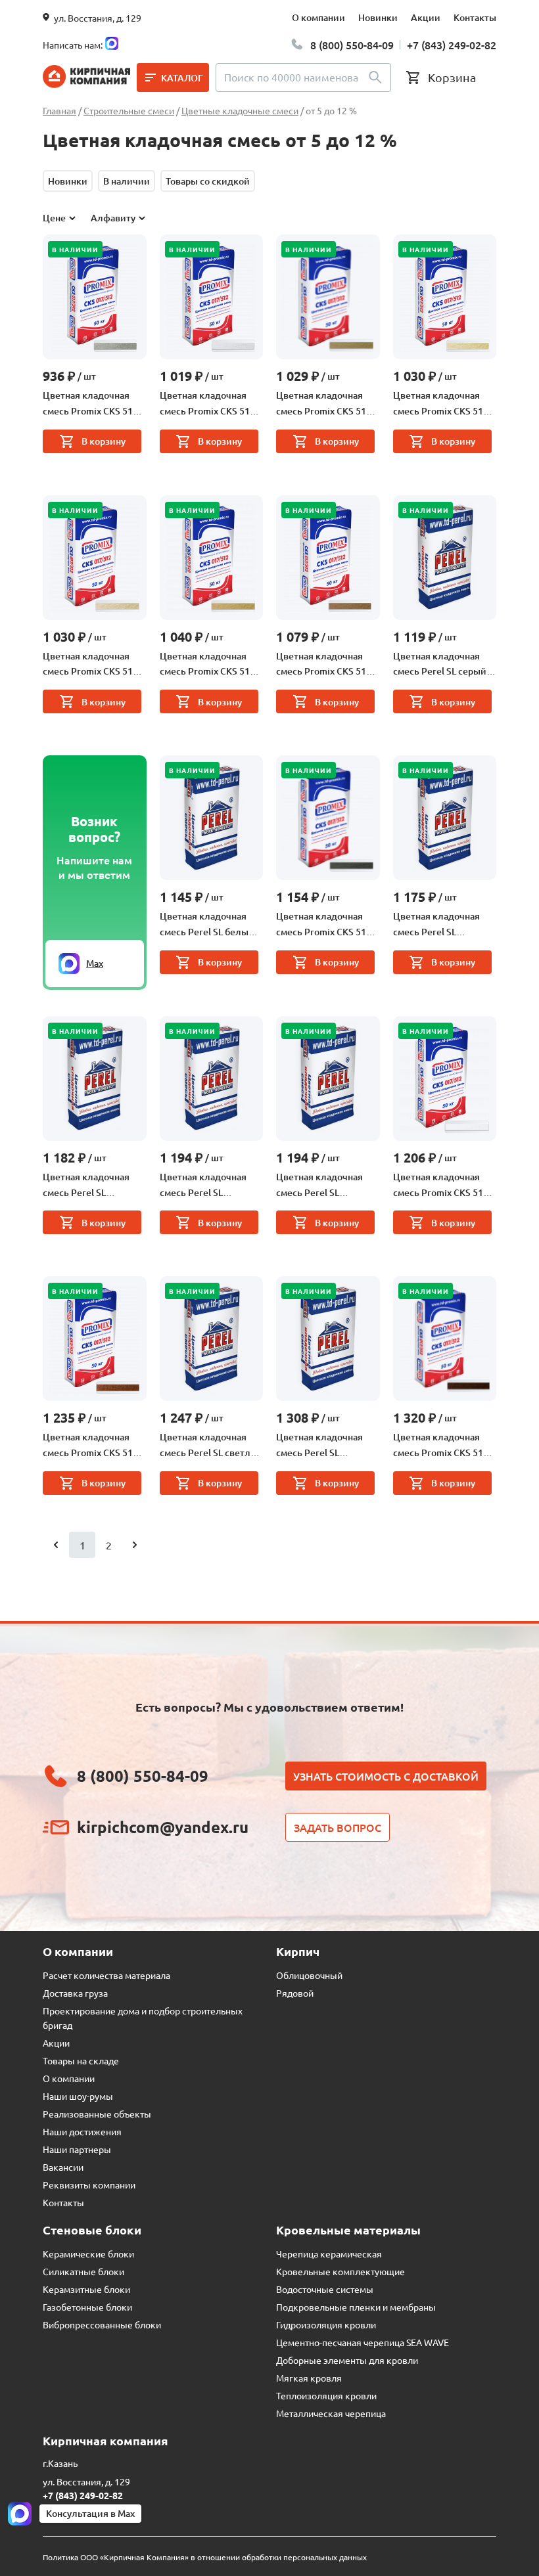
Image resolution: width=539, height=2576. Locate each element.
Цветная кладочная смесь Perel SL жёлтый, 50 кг (319, 1446)
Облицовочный (309, 1975)
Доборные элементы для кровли (347, 2360)
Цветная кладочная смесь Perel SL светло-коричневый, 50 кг (209, 1446)
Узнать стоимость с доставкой (386, 1776)
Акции (426, 17)
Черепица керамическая (329, 2254)
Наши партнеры (77, 2149)
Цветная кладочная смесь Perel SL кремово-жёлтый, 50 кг (328, 1186)
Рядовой (295, 1993)
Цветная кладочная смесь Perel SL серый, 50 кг (441, 665)
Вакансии (63, 2167)
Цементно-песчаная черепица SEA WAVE (363, 2342)
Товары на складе (81, 2060)
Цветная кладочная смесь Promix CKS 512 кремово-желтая (207, 665)
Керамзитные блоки (86, 2289)
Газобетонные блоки (87, 2307)
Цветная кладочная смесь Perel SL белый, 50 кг (208, 925)
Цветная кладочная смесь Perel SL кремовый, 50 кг (86, 1186)
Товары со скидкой (208, 181)
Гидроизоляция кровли (326, 2324)
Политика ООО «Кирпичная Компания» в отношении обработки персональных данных (205, 2557)
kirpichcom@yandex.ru (163, 1827)
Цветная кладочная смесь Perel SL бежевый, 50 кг (203, 1186)
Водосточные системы (325, 2289)
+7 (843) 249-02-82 (452, 45)
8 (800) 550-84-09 (352, 45)
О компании (318, 17)
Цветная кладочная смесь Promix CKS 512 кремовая (324, 404)
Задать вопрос (338, 1827)
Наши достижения (82, 2131)
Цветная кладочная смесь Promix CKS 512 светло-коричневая (324, 665)
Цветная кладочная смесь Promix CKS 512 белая (207, 404)
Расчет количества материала (106, 1975)
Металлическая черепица (331, 2413)
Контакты (475, 17)
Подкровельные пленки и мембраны (356, 2307)
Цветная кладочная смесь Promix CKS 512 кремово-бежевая (90, 665)
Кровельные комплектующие (340, 2271)
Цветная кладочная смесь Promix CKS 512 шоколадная (441, 1446)
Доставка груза (75, 1993)
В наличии (127, 181)
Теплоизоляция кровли (326, 2395)
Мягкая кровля (309, 2378)
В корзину (104, 441)
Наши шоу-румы (78, 2096)
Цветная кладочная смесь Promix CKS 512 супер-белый (441, 1186)
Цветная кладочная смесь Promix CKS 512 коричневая (90, 1446)
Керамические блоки (88, 2254)
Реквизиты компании (89, 2185)
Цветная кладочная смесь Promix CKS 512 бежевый (441, 404)
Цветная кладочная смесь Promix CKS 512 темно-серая (324, 925)
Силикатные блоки (83, 2271)
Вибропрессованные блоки (102, 2324)
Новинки (378, 17)
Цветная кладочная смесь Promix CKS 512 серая (90, 404)
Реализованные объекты (97, 2114)
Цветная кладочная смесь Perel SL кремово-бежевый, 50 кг (442, 925)
